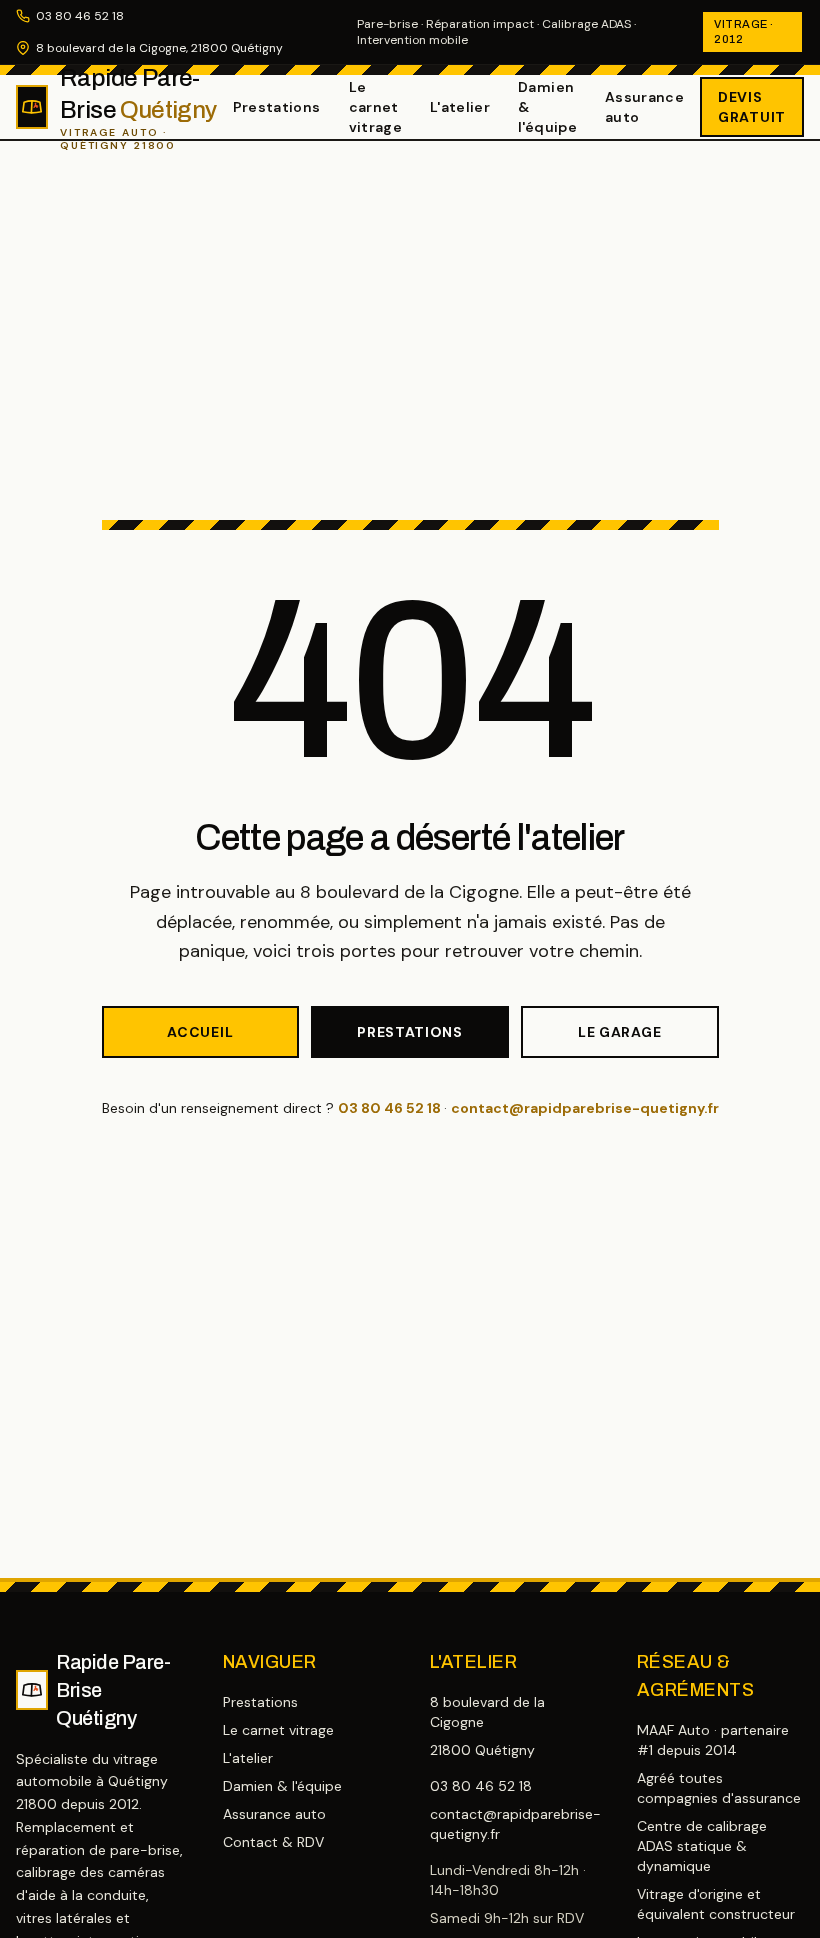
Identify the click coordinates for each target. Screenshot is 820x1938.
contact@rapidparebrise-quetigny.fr (585, 1108)
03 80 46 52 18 (80, 16)
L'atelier (460, 107)
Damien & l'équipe (547, 107)
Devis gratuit (752, 107)
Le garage (619, 1032)
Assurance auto (644, 107)
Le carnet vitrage (375, 107)
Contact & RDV (273, 1842)
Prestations (277, 107)
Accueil (200, 1032)
